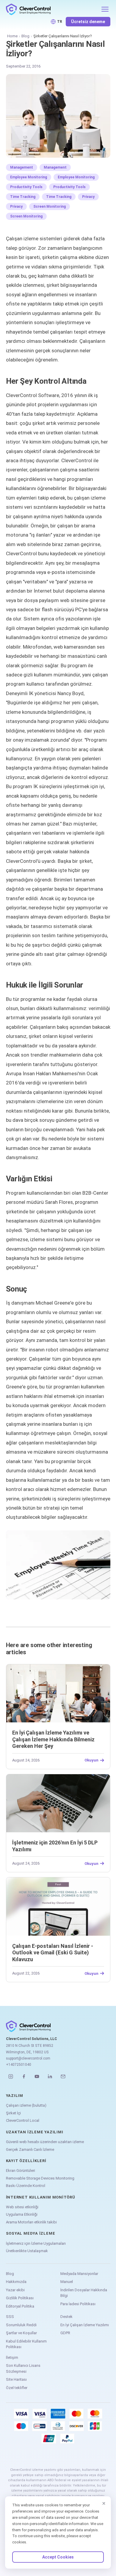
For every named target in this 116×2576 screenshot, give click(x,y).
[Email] (63, 2076)
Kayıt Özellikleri (26, 2161)
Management (22, 167)
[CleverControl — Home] (52, 9)
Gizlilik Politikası (20, 2298)
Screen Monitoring (50, 207)
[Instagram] (11, 2076)
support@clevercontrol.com (28, 2058)
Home (12, 36)
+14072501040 (19, 2065)
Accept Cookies (58, 2557)
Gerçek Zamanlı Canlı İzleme (30, 2149)
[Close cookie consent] (104, 2503)
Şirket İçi (13, 2113)
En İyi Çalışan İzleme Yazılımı (85, 2325)
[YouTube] (37, 2076)
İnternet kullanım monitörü (41, 2197)
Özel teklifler (17, 2388)
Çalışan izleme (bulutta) (26, 2105)
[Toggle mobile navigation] (105, 9)
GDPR (65, 2333)
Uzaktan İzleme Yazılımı (35, 2132)
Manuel (67, 2282)
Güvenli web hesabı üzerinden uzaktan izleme (45, 2142)
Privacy (88, 197)
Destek (66, 2317)
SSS (10, 2317)
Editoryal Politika (20, 2306)
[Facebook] (24, 2076)
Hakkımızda (16, 2282)
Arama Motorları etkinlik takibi (31, 2222)
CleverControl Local (23, 2120)
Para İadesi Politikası (78, 2304)
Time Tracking (23, 197)
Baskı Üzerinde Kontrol (26, 2186)
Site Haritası (16, 2379)
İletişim (12, 2357)
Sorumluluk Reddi (21, 2325)
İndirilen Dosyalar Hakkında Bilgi (84, 2293)
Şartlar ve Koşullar (21, 2333)
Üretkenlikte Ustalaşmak (27, 2251)
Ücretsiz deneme (88, 22)
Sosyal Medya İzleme (31, 2233)
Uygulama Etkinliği (22, 2214)
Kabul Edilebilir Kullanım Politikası (26, 2344)
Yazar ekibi (15, 2290)
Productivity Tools (26, 187)
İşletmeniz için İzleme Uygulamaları (36, 2243)
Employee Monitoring (29, 177)
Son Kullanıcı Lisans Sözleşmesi (23, 2368)
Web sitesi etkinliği (22, 2207)
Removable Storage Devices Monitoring (40, 2178)
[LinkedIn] (50, 2076)
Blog (25, 36)
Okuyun (91, 1760)
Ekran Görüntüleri (21, 2171)
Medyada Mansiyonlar (79, 2274)
